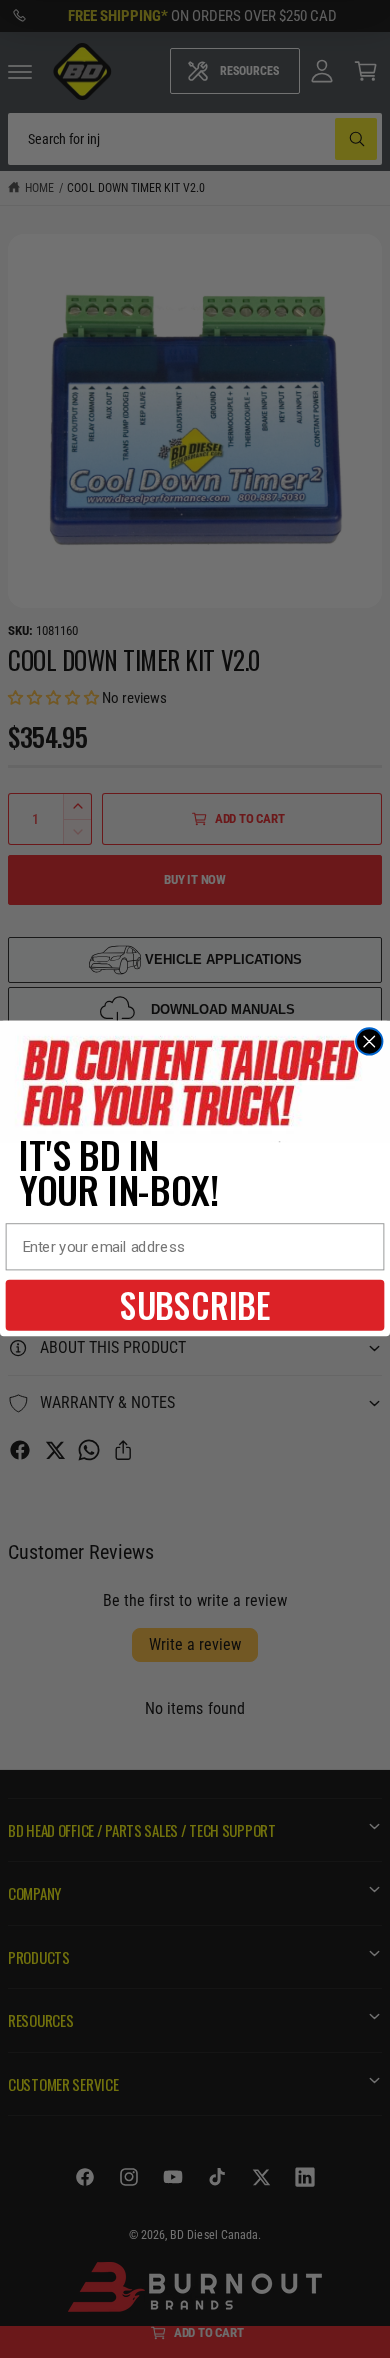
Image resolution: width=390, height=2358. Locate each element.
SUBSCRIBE (195, 1305)
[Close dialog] (369, 1042)
